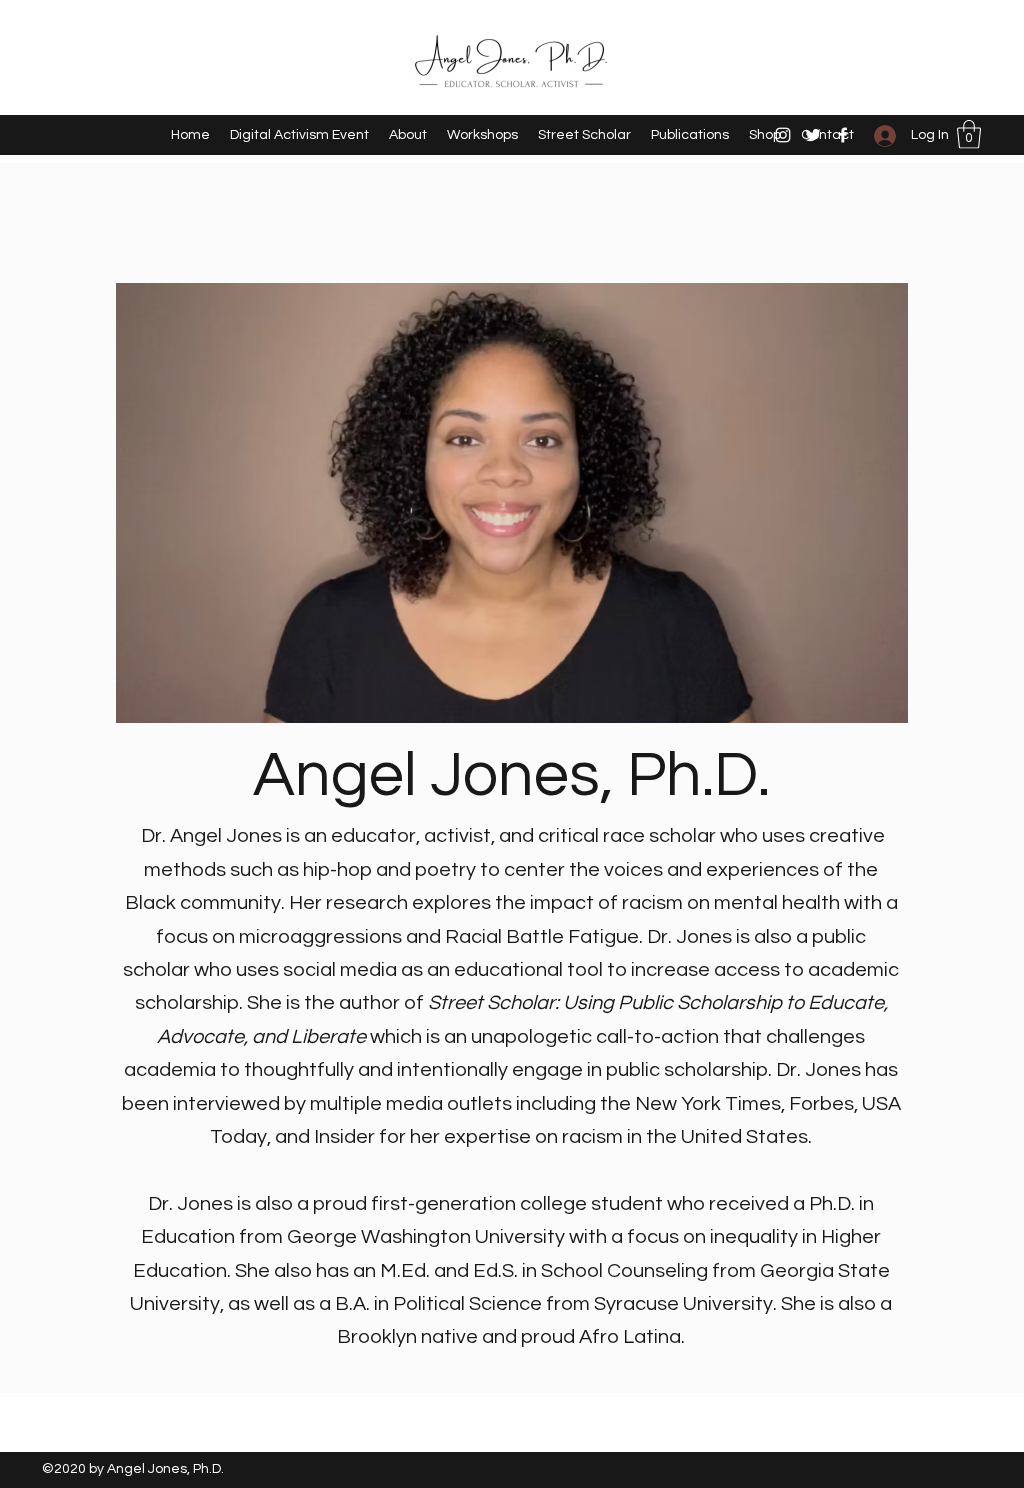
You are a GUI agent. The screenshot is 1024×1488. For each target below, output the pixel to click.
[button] (969, 134)
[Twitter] (813, 135)
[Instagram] (783, 135)
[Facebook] (843, 135)
